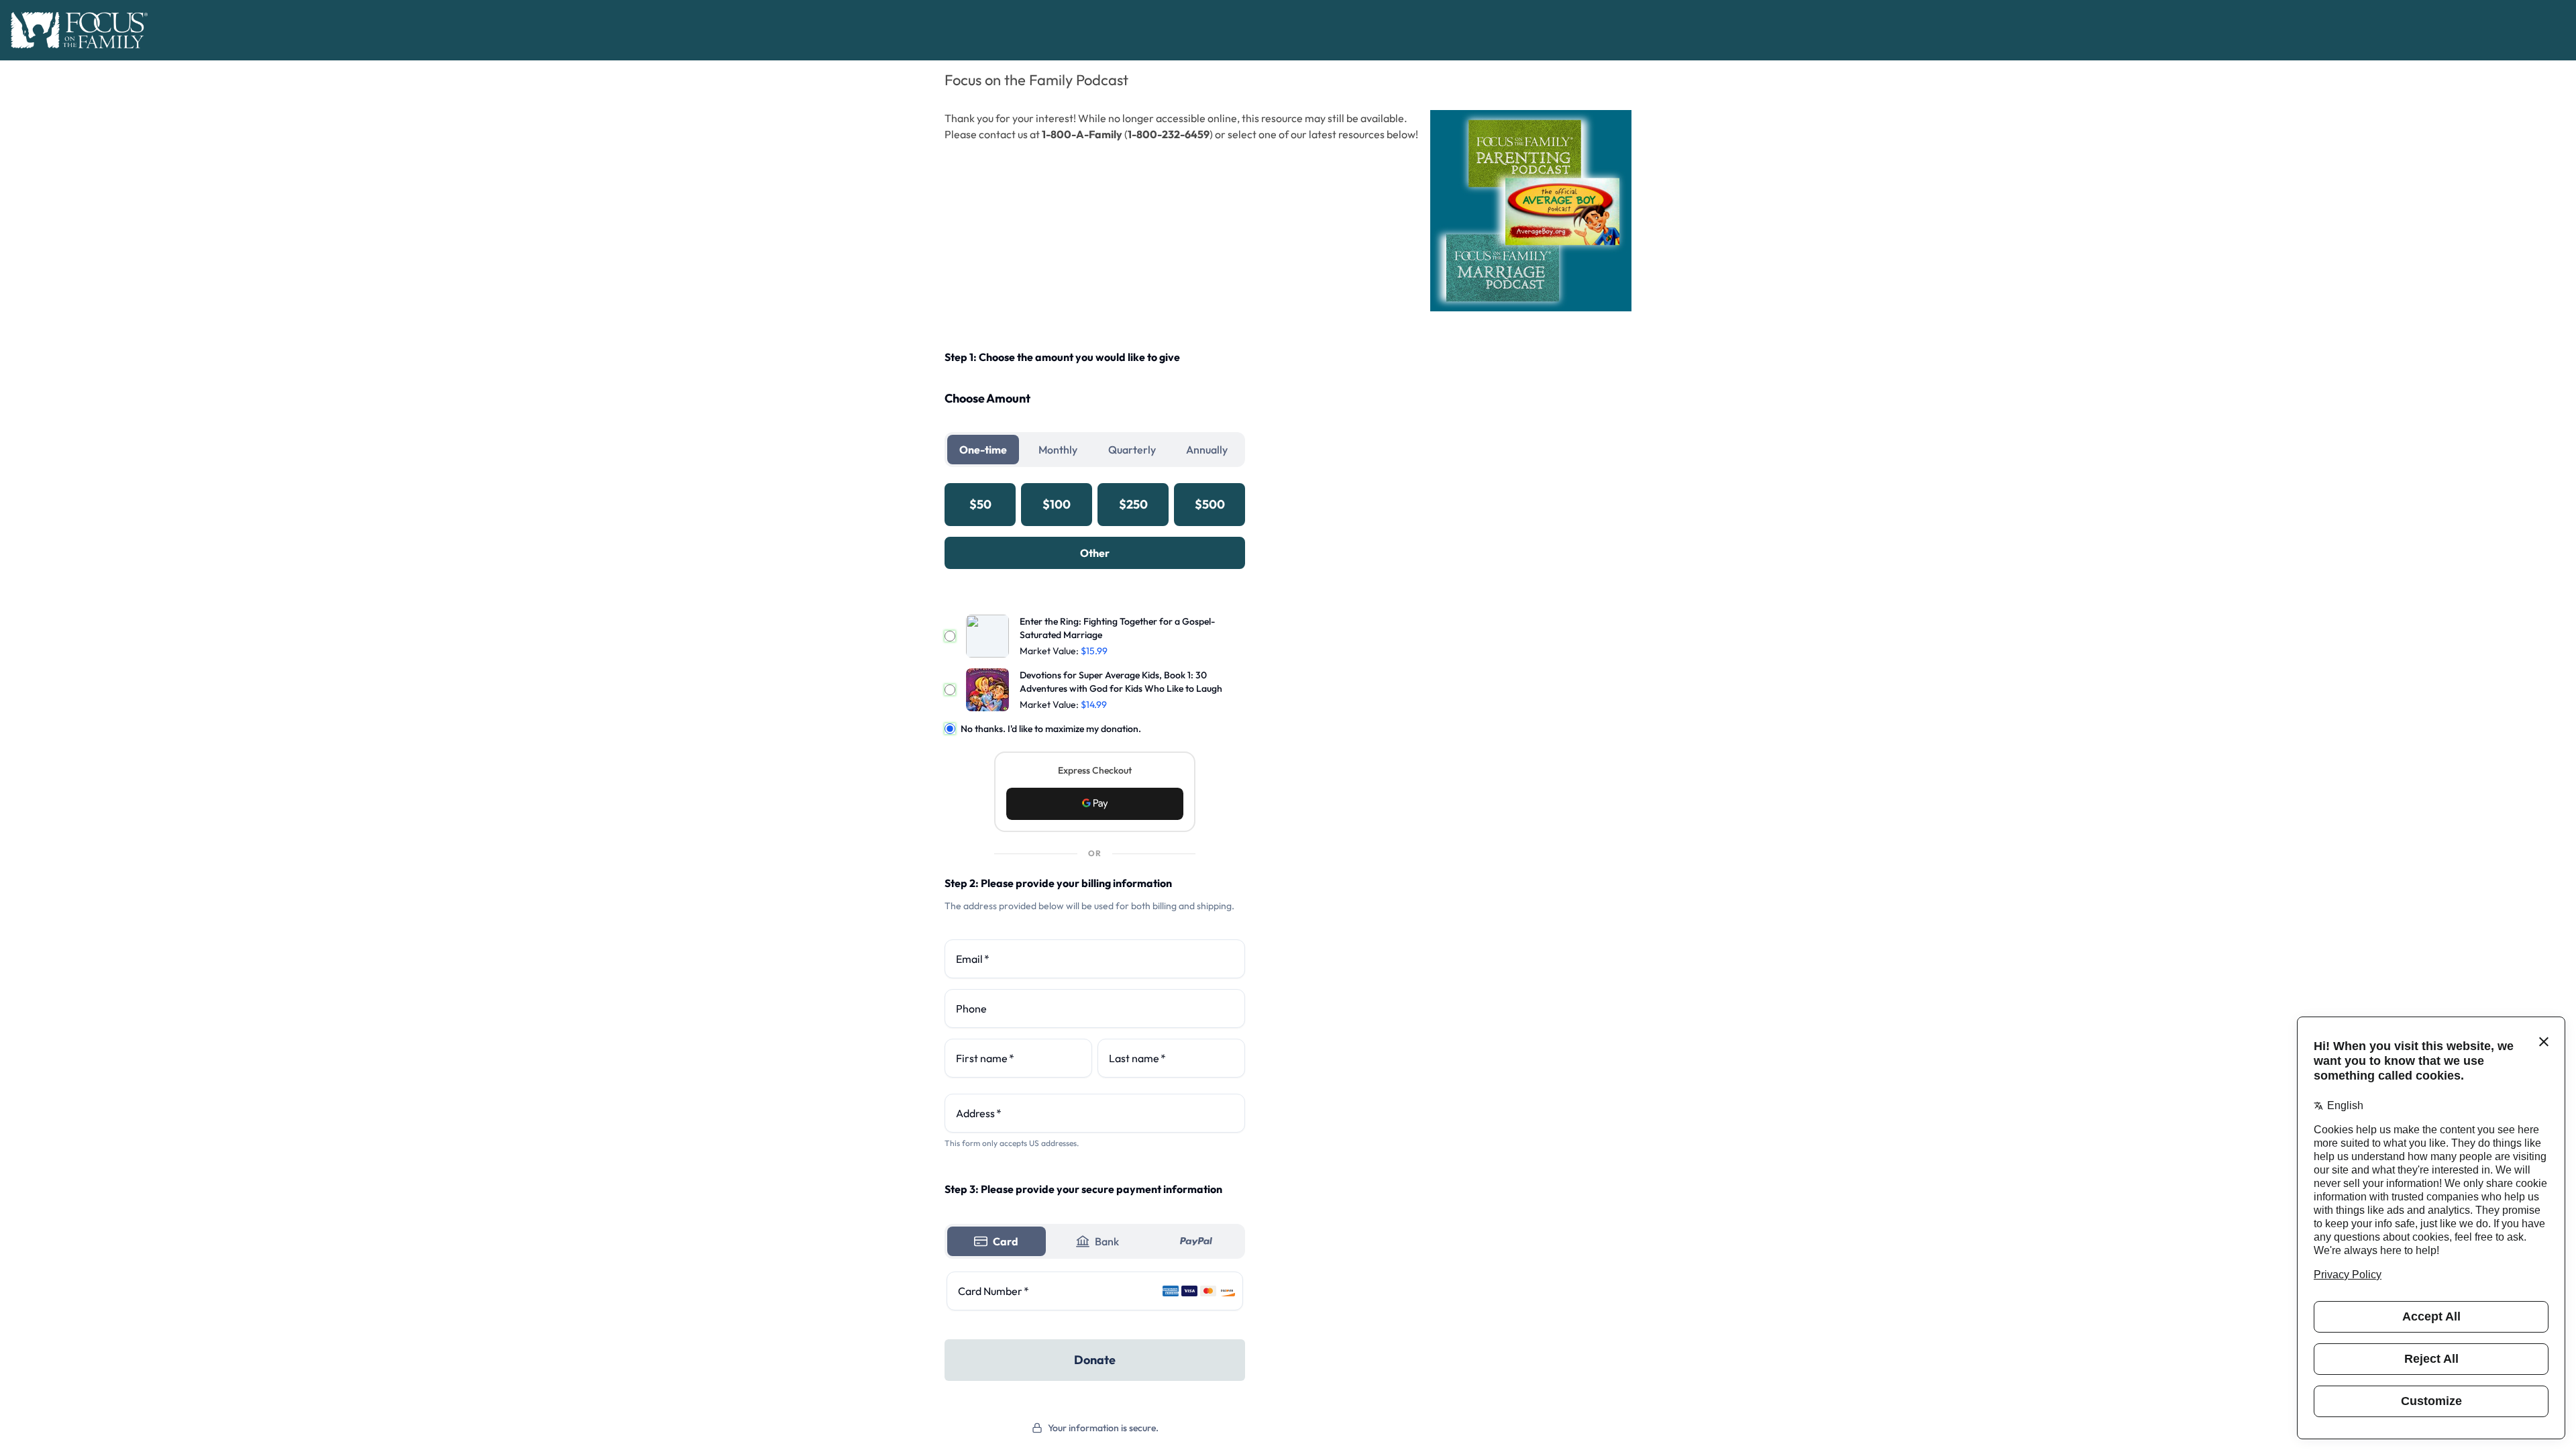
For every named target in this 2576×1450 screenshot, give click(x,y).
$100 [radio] (1057, 504)
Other (1095, 553)
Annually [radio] (1207, 450)
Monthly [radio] (1058, 450)
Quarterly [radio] (1132, 450)
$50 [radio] (980, 504)
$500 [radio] (1210, 504)
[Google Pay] (1095, 804)
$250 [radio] (1133, 504)
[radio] (997, 1241)
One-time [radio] (983, 450)
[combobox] (1095, 1113)
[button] (1095, 804)
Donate (1095, 1360)
